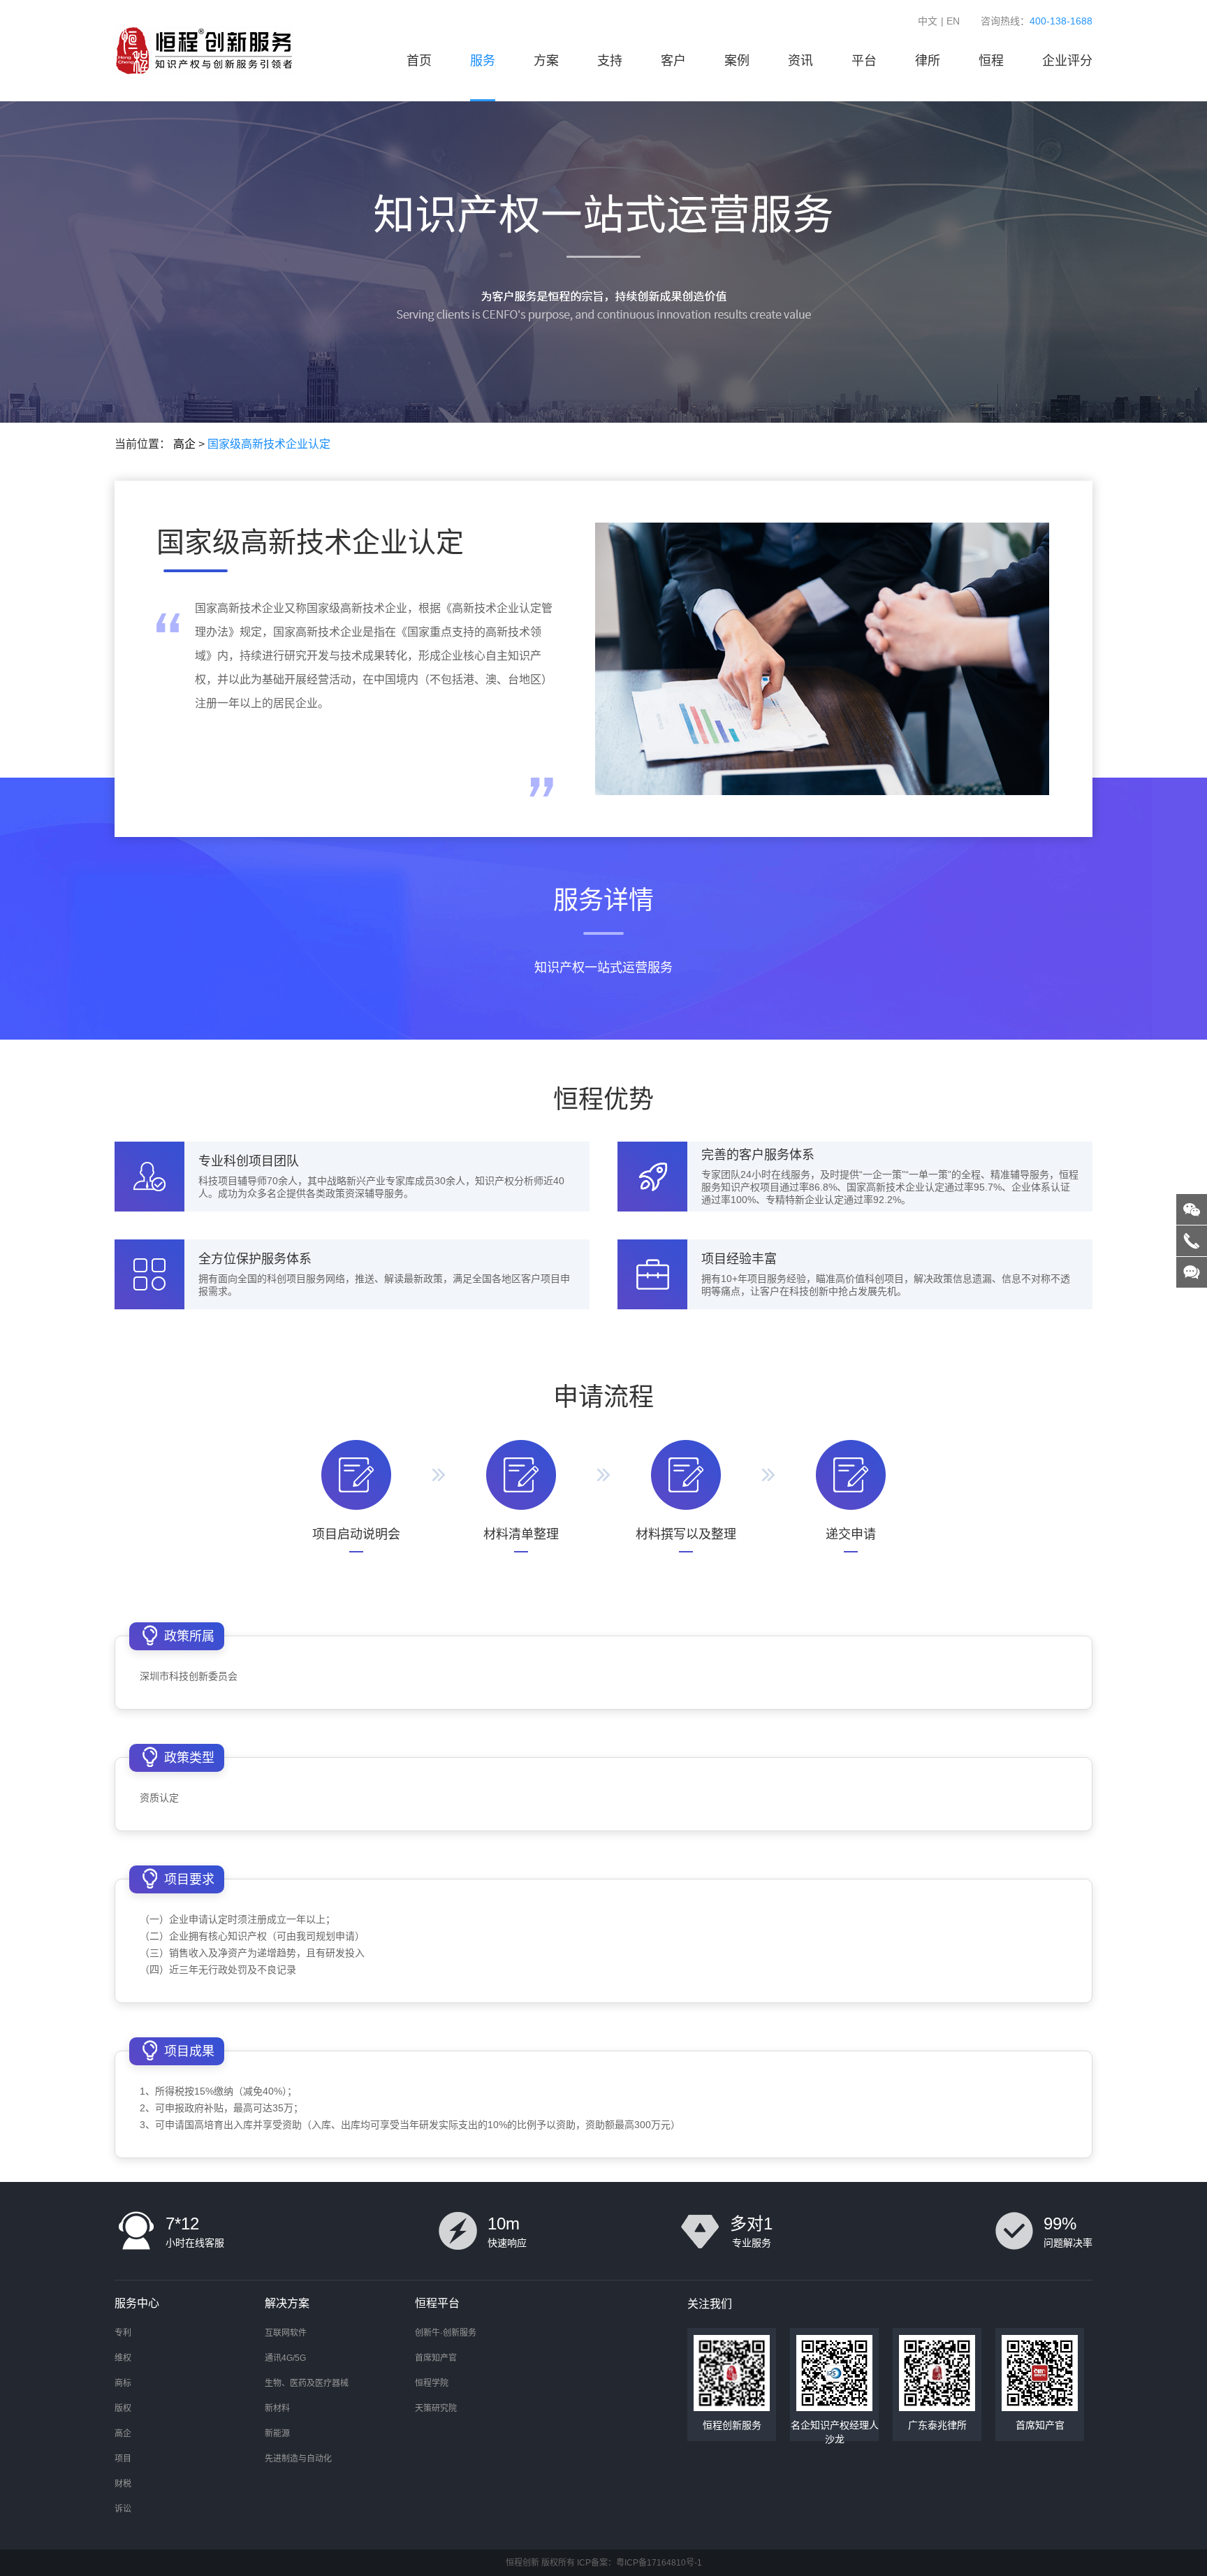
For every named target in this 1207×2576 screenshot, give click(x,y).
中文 (928, 21)
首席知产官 (436, 2358)
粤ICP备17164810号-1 (659, 2563)
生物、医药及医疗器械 (307, 2383)
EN (953, 21)
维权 (123, 2358)
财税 (123, 2484)
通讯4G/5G (285, 2358)
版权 (123, 2408)
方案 (546, 61)
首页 (419, 61)
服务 (483, 61)
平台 (864, 61)
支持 (610, 61)
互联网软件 (286, 2333)
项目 (123, 2459)
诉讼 (123, 2509)
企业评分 (1067, 61)
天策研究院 (436, 2408)
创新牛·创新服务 (446, 2333)
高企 (184, 444)
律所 (928, 61)
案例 (737, 61)
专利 (123, 2333)
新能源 (277, 2433)
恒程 (991, 61)
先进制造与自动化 (298, 2459)
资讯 (800, 61)
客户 (673, 61)
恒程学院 (432, 2383)
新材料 (277, 2408)
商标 (123, 2383)
